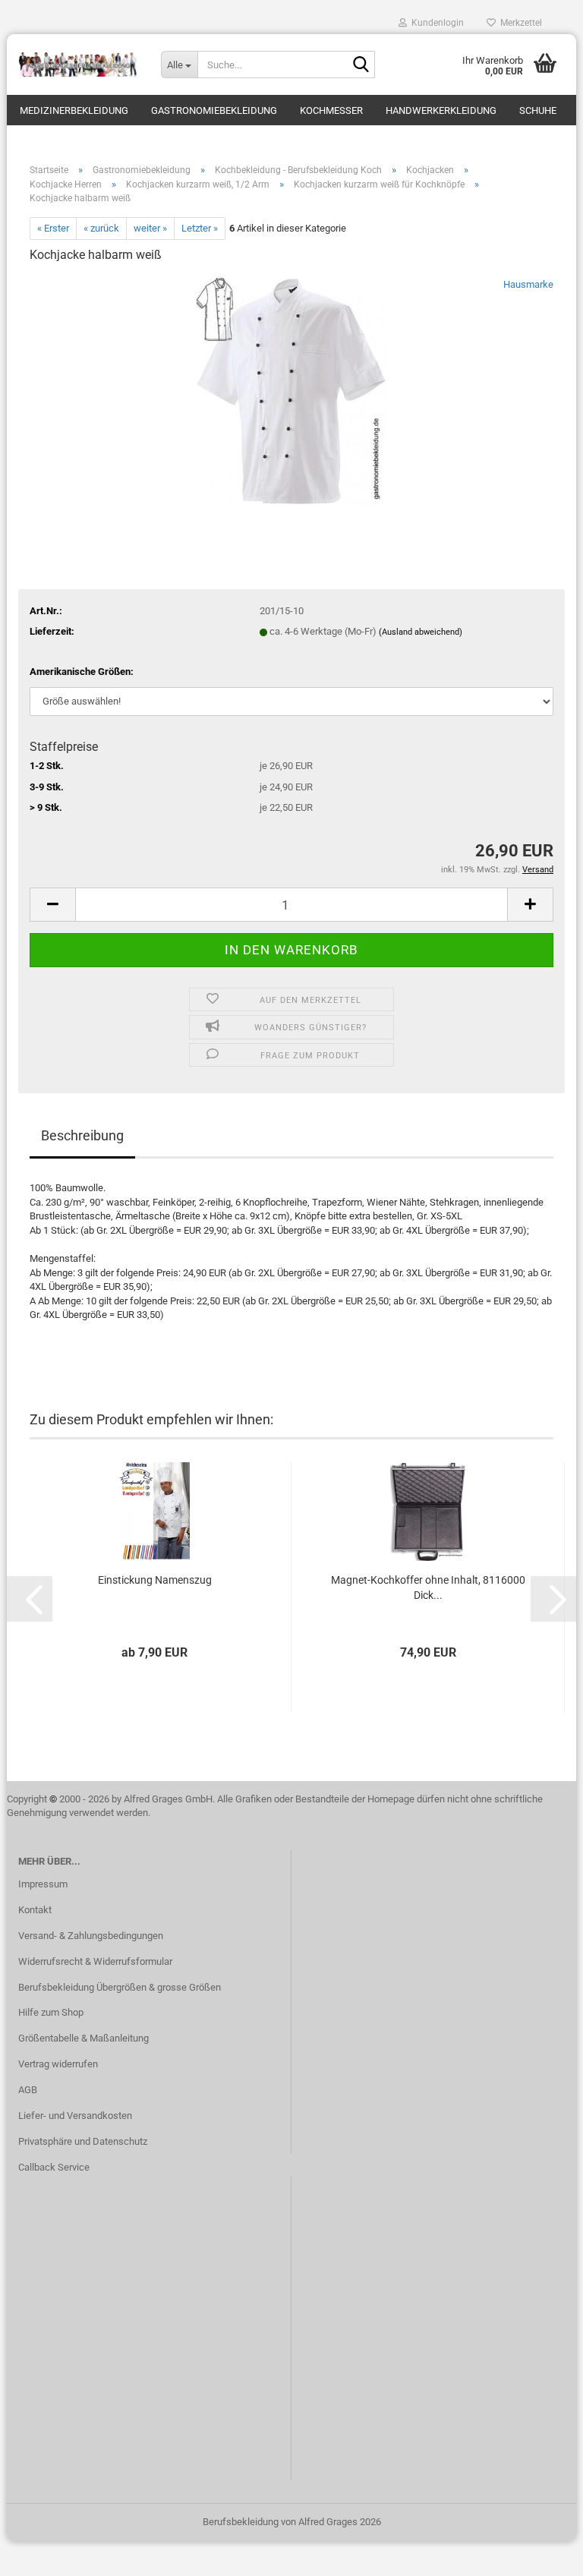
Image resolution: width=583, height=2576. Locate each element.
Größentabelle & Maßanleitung (84, 2038)
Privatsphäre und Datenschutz (83, 2141)
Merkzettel (519, 23)
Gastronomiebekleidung (214, 110)
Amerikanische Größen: (82, 672)
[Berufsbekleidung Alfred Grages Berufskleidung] (78, 65)
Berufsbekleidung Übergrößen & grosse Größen (120, 1987)
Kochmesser (331, 110)
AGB (28, 2090)
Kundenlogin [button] (435, 23)
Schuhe (538, 110)
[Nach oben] (541, 2553)
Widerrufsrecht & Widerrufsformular (95, 1961)
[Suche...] (361, 65)
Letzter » (200, 228)
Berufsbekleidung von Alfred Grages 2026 (292, 2522)
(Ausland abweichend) (421, 632)
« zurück (101, 228)
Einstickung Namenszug (155, 1580)
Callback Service (54, 2167)
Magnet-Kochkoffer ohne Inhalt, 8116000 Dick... (428, 1588)
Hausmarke (528, 284)
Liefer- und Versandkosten (75, 2116)
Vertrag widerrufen (58, 2064)
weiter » (150, 228)
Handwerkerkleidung (441, 110)
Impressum (43, 1884)
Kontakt (35, 1910)
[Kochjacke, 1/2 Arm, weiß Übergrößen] (291, 391)
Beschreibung (82, 1135)
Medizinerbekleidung (74, 110)
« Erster (53, 228)
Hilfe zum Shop (51, 2012)
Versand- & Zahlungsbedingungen (91, 1936)
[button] (52, 905)
